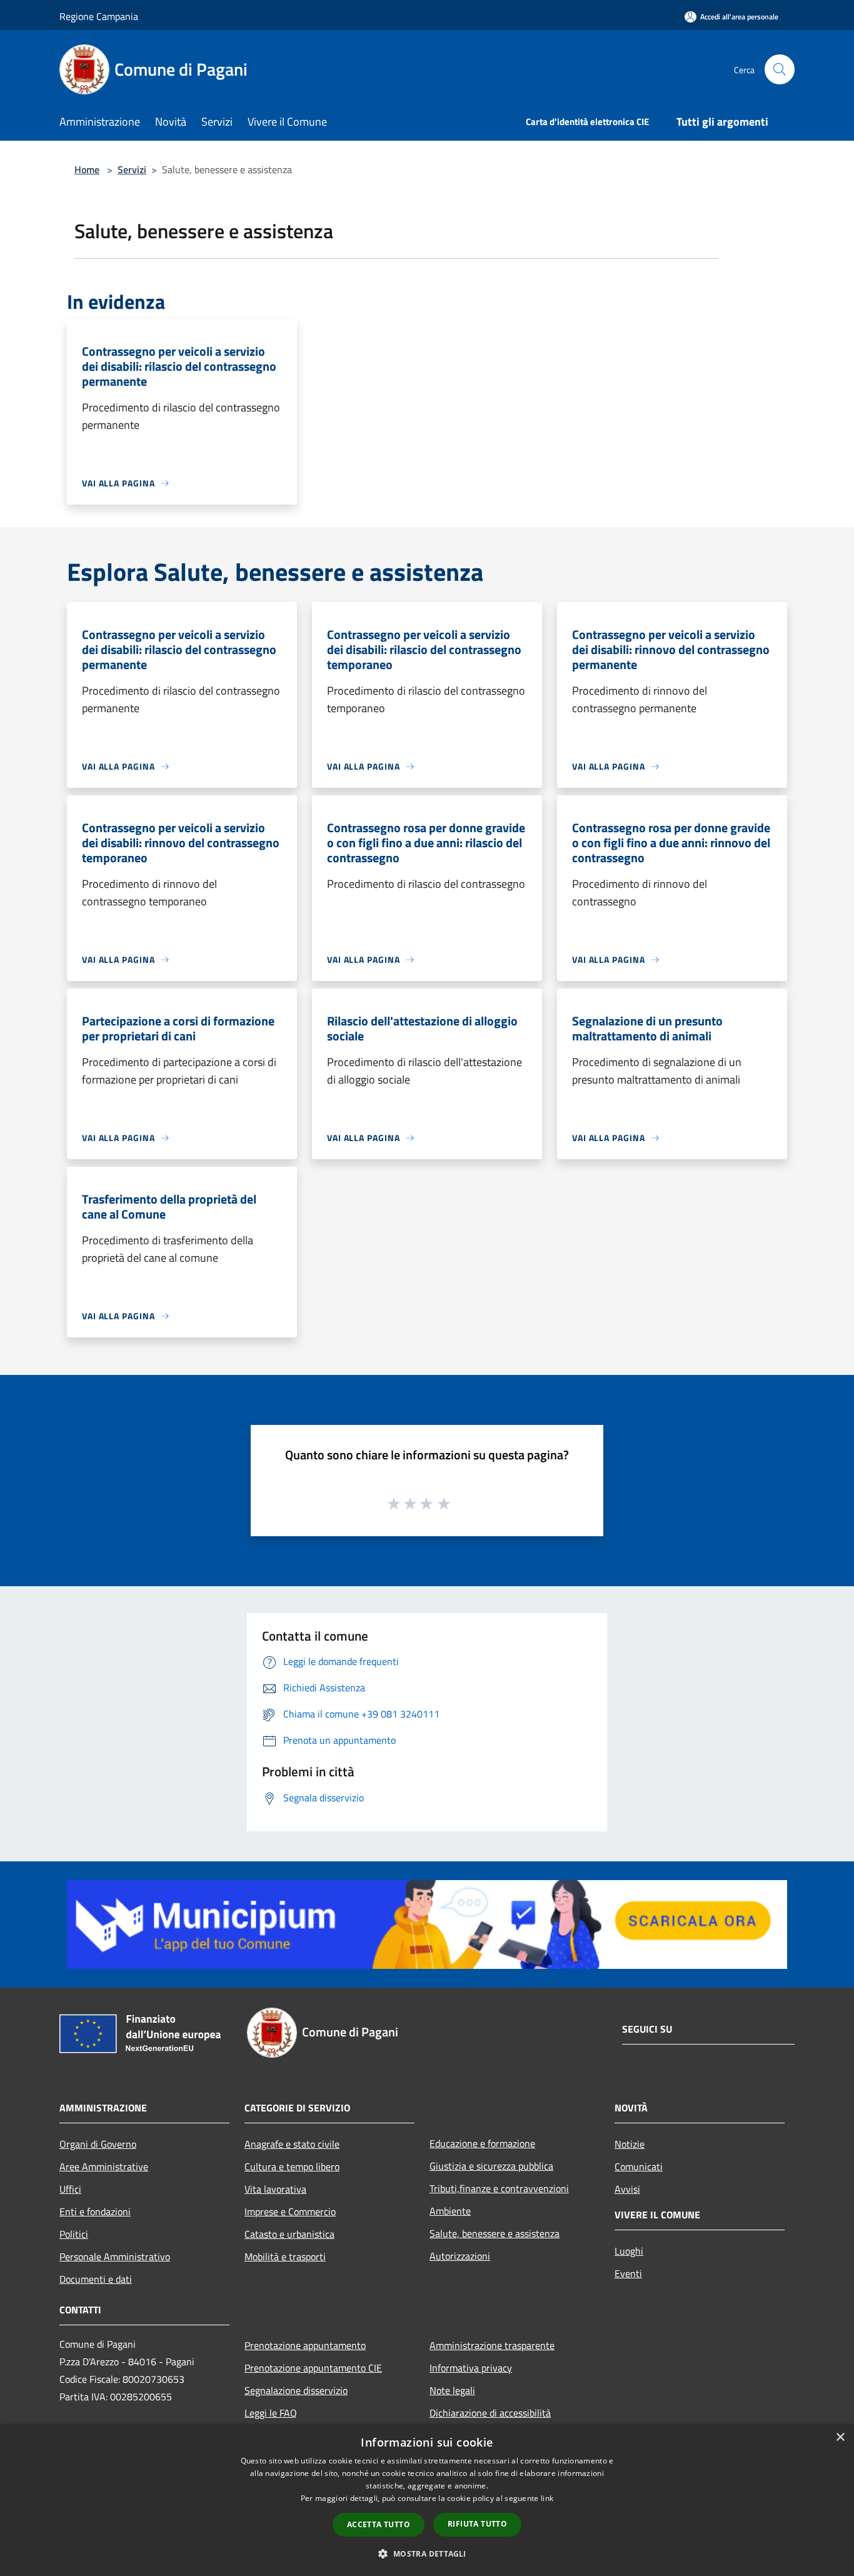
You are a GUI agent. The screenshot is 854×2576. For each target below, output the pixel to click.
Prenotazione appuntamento (305, 2345)
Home (87, 169)
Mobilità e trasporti (285, 2257)
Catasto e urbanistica (289, 2234)
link (547, 2498)
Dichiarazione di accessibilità (490, 2413)
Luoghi (629, 2251)
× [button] (840, 2438)
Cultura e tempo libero (292, 2166)
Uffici (70, 2189)
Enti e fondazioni (95, 2211)
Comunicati (639, 2166)
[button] (427, 2553)
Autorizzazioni (460, 2256)
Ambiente (450, 2211)
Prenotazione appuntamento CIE (313, 2368)
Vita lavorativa (275, 2189)
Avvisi (627, 2189)
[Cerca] (780, 69)
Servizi (132, 169)
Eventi (628, 2273)
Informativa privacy (471, 2368)
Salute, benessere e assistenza (495, 2233)
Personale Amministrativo (115, 2257)
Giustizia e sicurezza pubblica (491, 2166)
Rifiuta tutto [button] (477, 2524)
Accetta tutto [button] (379, 2524)
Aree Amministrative (104, 2166)
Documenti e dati (96, 2279)
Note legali (452, 2390)
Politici (74, 2234)
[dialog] (427, 2500)
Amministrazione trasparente (492, 2345)
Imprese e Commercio (290, 2211)
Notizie (630, 2144)
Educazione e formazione (482, 2143)
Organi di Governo (98, 2144)
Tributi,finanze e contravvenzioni (499, 2188)
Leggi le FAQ (271, 2413)
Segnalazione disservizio (296, 2390)
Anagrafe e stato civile (292, 2144)
